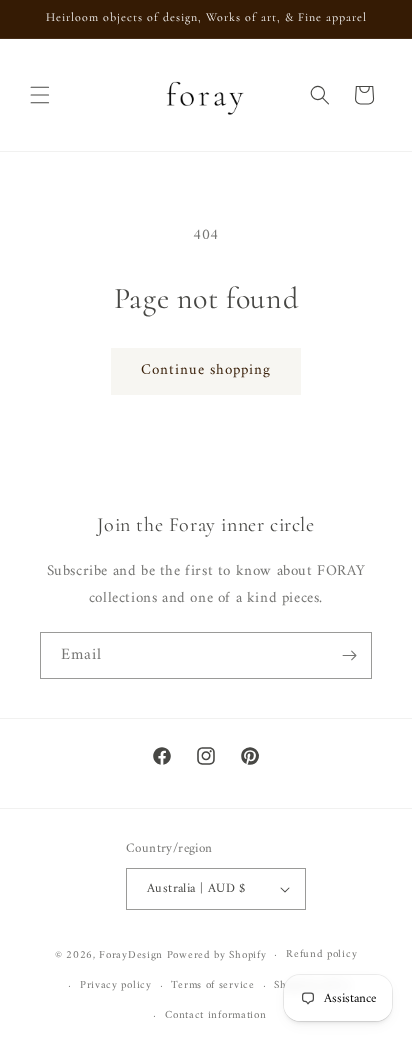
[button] (40, 95)
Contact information (215, 1015)
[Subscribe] (349, 655)
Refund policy (321, 954)
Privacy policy (116, 985)
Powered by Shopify (217, 955)
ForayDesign (131, 955)
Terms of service (212, 985)
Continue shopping (206, 370)
